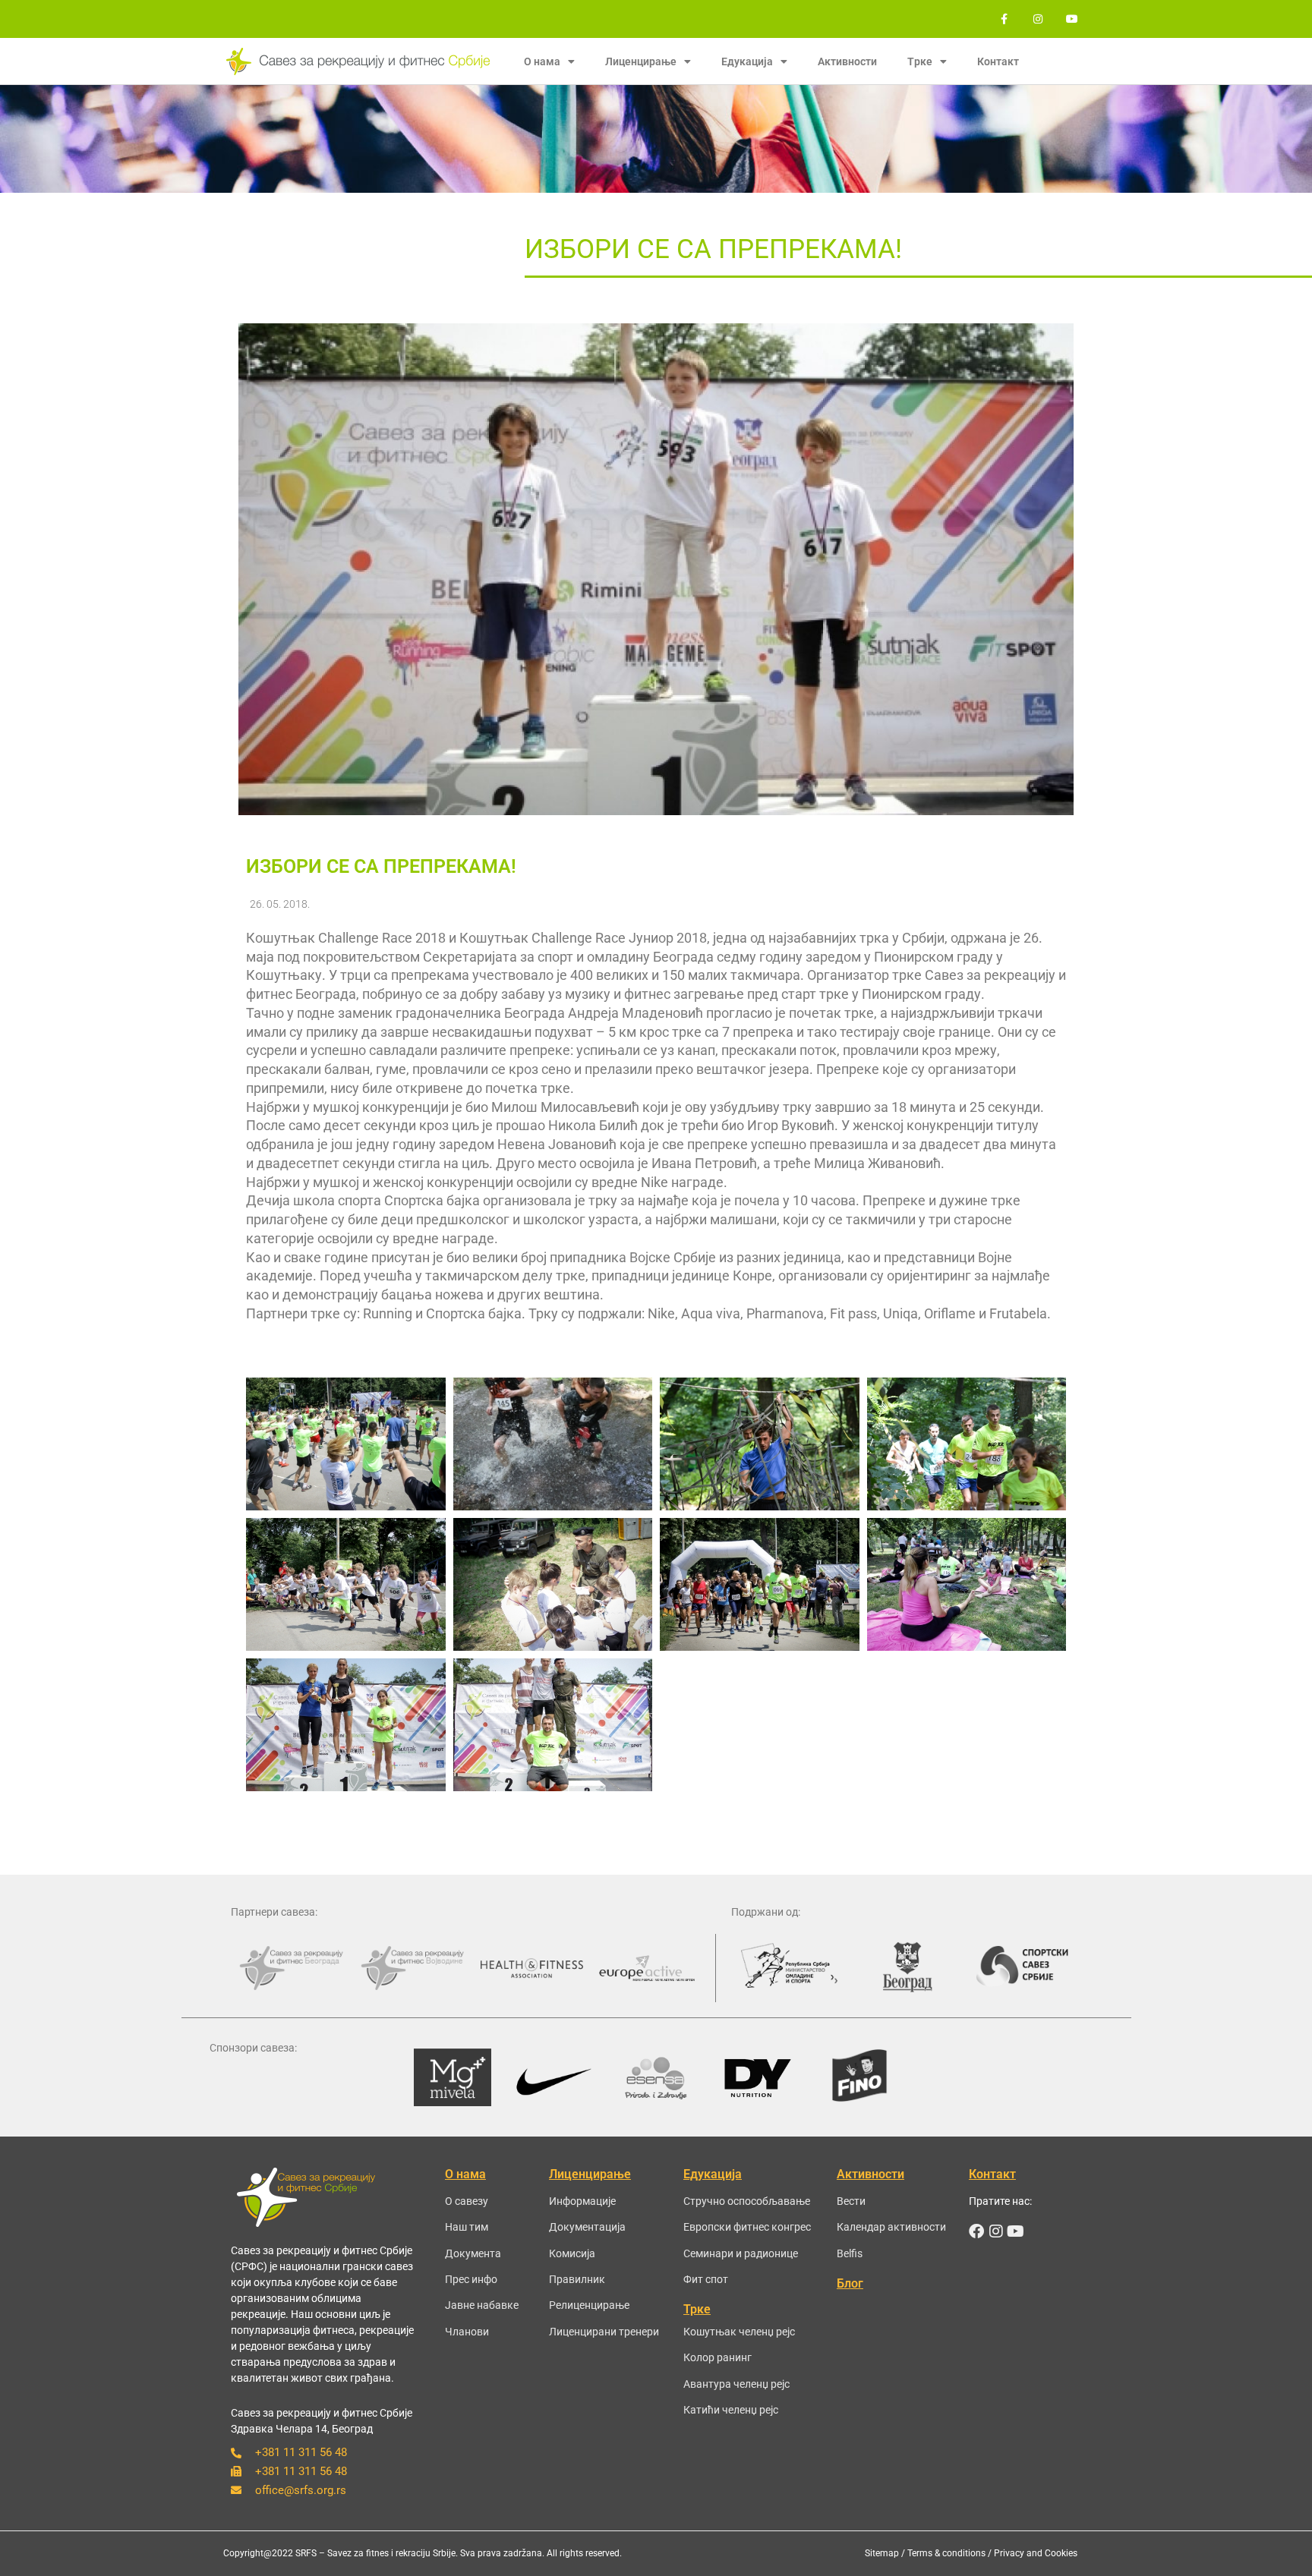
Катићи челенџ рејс (731, 2410)
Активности (847, 61)
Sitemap (882, 2553)
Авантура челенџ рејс (736, 2384)
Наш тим (467, 2227)
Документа (473, 2253)
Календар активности (891, 2227)
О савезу (467, 2201)
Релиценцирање (589, 2305)
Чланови (467, 2332)
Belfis (850, 2253)
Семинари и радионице (741, 2253)
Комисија (572, 2253)
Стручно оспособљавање (747, 2201)
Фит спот (706, 2279)
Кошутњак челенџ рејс (739, 2332)
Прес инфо (471, 2279)
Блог (850, 2283)
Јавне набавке (482, 2305)
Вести (851, 2201)
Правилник (577, 2279)
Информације (582, 2201)
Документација (587, 2227)
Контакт (998, 61)
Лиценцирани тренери (604, 2332)
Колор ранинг (717, 2357)
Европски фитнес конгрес (747, 2227)
